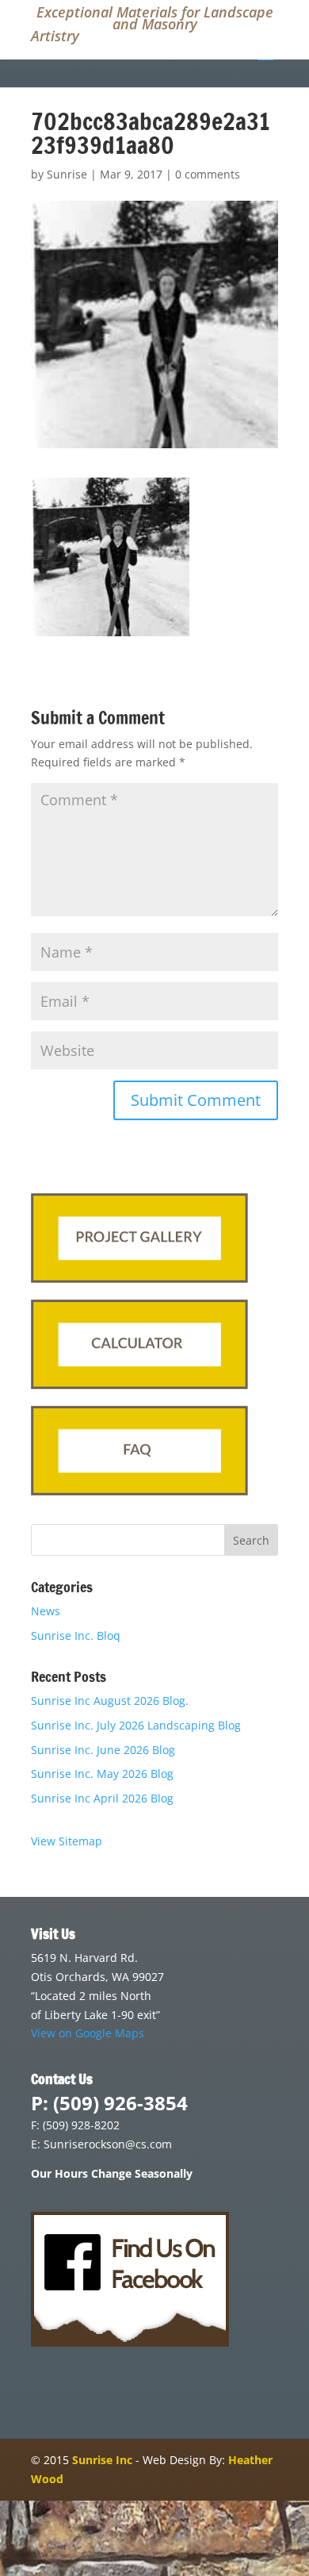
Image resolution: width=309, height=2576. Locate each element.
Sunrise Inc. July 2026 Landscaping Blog (136, 1725)
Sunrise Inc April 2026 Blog (102, 1798)
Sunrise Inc (102, 2460)
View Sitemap (67, 1841)
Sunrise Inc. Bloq (76, 1635)
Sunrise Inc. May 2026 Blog (102, 1774)
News (46, 1611)
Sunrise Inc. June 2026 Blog (103, 1750)
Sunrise (67, 174)
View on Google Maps (88, 2033)
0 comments (208, 174)
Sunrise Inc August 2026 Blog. (110, 1701)
